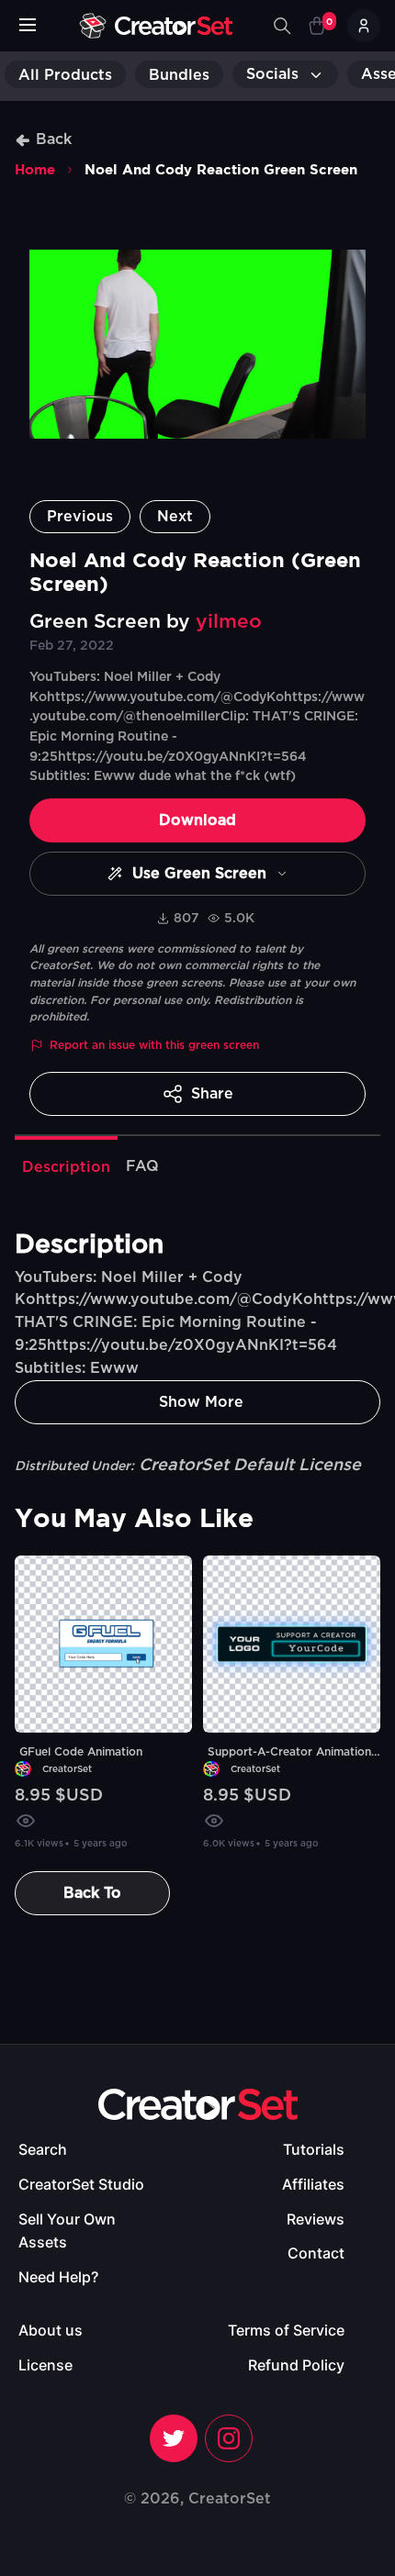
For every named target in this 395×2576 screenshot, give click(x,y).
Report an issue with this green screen (154, 1045)
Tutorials (314, 2149)
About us (51, 2330)
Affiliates (313, 2184)
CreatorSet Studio (81, 2184)
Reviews (316, 2219)
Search (43, 2149)
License (45, 2365)
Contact (316, 2253)
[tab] (66, 1165)
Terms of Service (286, 2330)
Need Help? (58, 2277)
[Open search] (282, 26)
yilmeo (229, 622)
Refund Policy (296, 2365)
